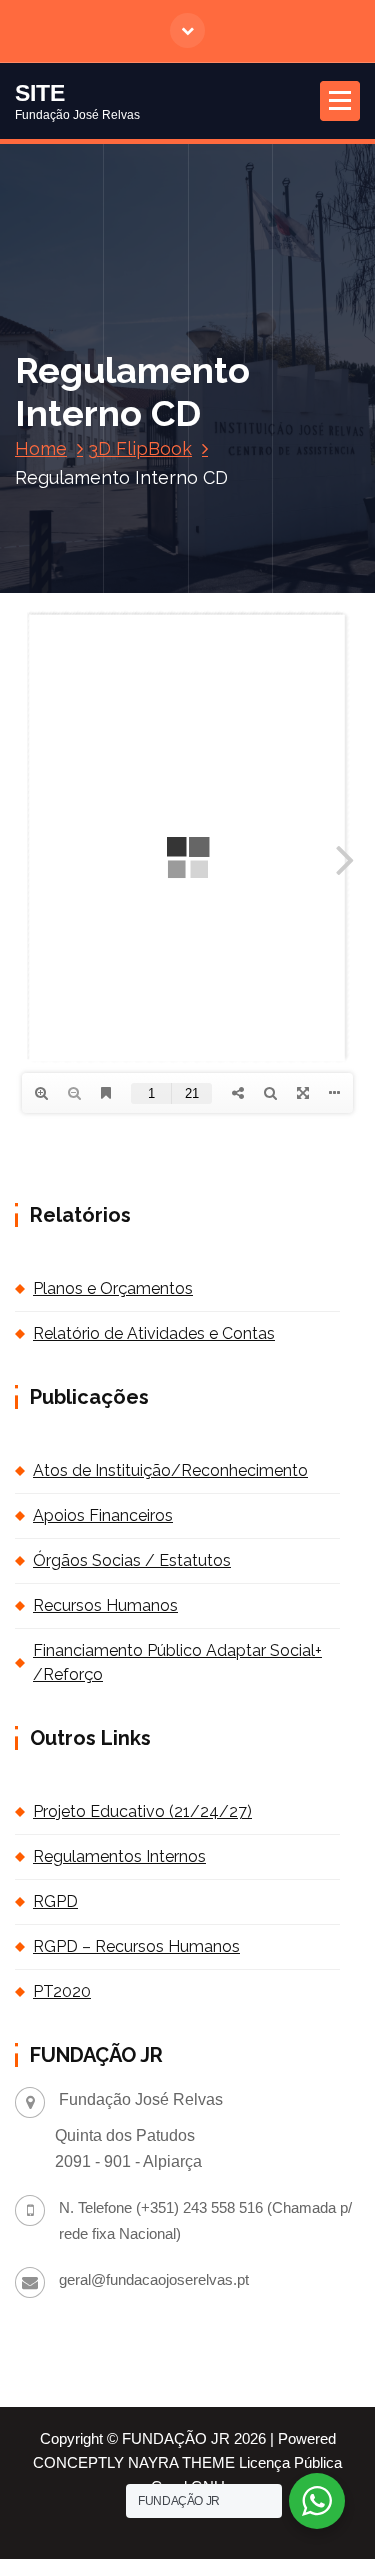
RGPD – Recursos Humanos (136, 1946)
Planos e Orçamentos (113, 1288)
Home (41, 448)
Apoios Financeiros (103, 1515)
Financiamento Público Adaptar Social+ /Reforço (177, 1662)
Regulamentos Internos (119, 1856)
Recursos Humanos (105, 1605)
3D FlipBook (140, 448)
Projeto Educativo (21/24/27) (142, 1811)
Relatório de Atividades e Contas (154, 1333)
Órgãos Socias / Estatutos (132, 1560)
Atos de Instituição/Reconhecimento (170, 1470)
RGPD (55, 1901)
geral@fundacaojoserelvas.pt (154, 2280)
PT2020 (62, 1991)
